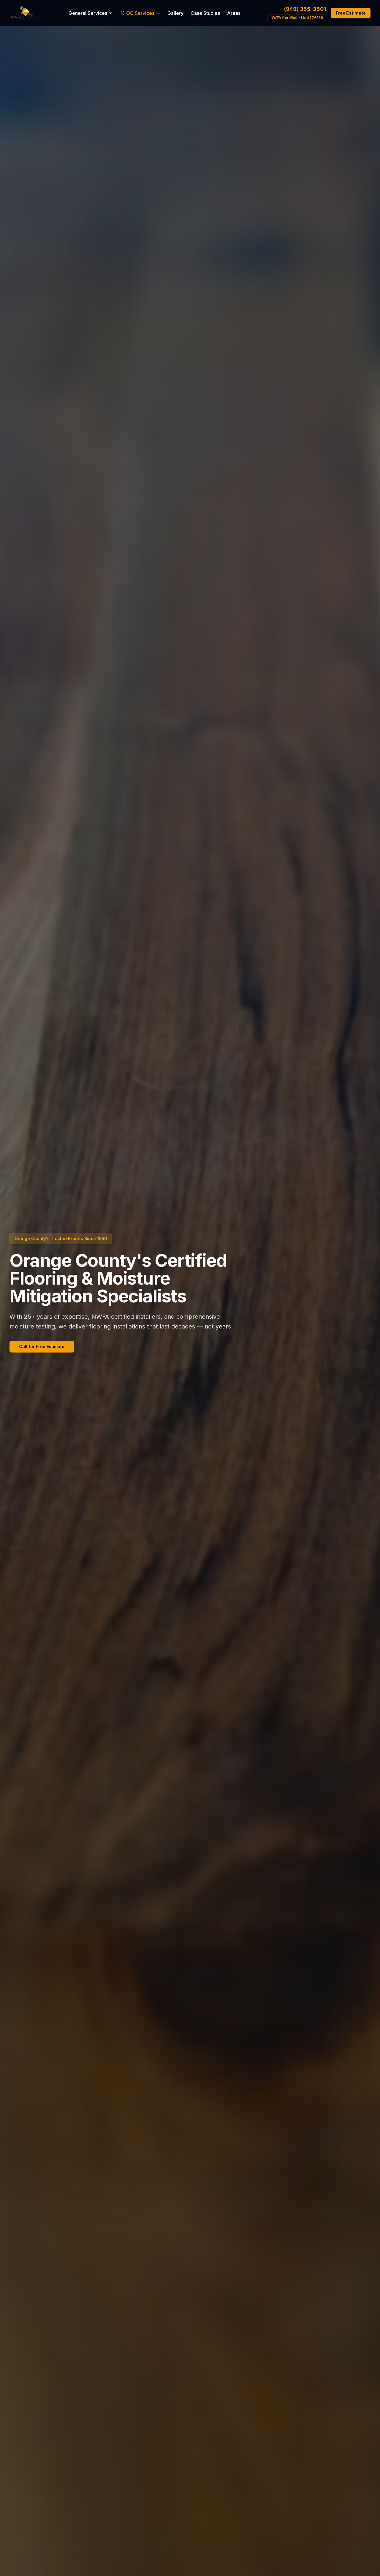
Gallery (175, 13)
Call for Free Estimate (42, 1346)
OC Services (140, 13)
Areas (234, 13)
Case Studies (205, 13)
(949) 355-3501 (305, 9)
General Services (88, 13)
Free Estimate (351, 13)
